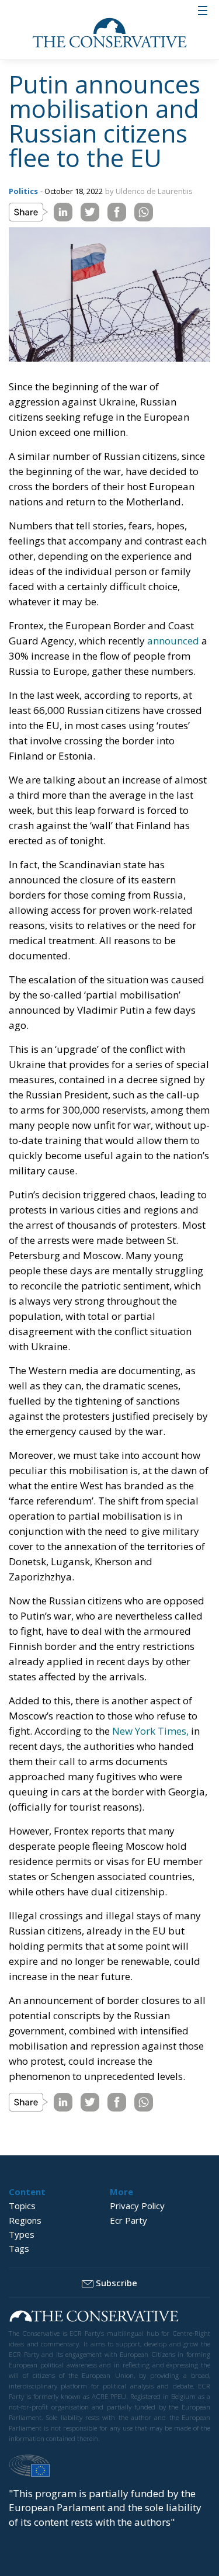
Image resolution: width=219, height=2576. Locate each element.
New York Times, (150, 1731)
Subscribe (117, 2283)
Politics (23, 191)
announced (173, 641)
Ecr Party (128, 2220)
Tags (19, 2248)
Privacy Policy (137, 2206)
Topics (22, 2206)
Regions (25, 2220)
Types (22, 2234)
